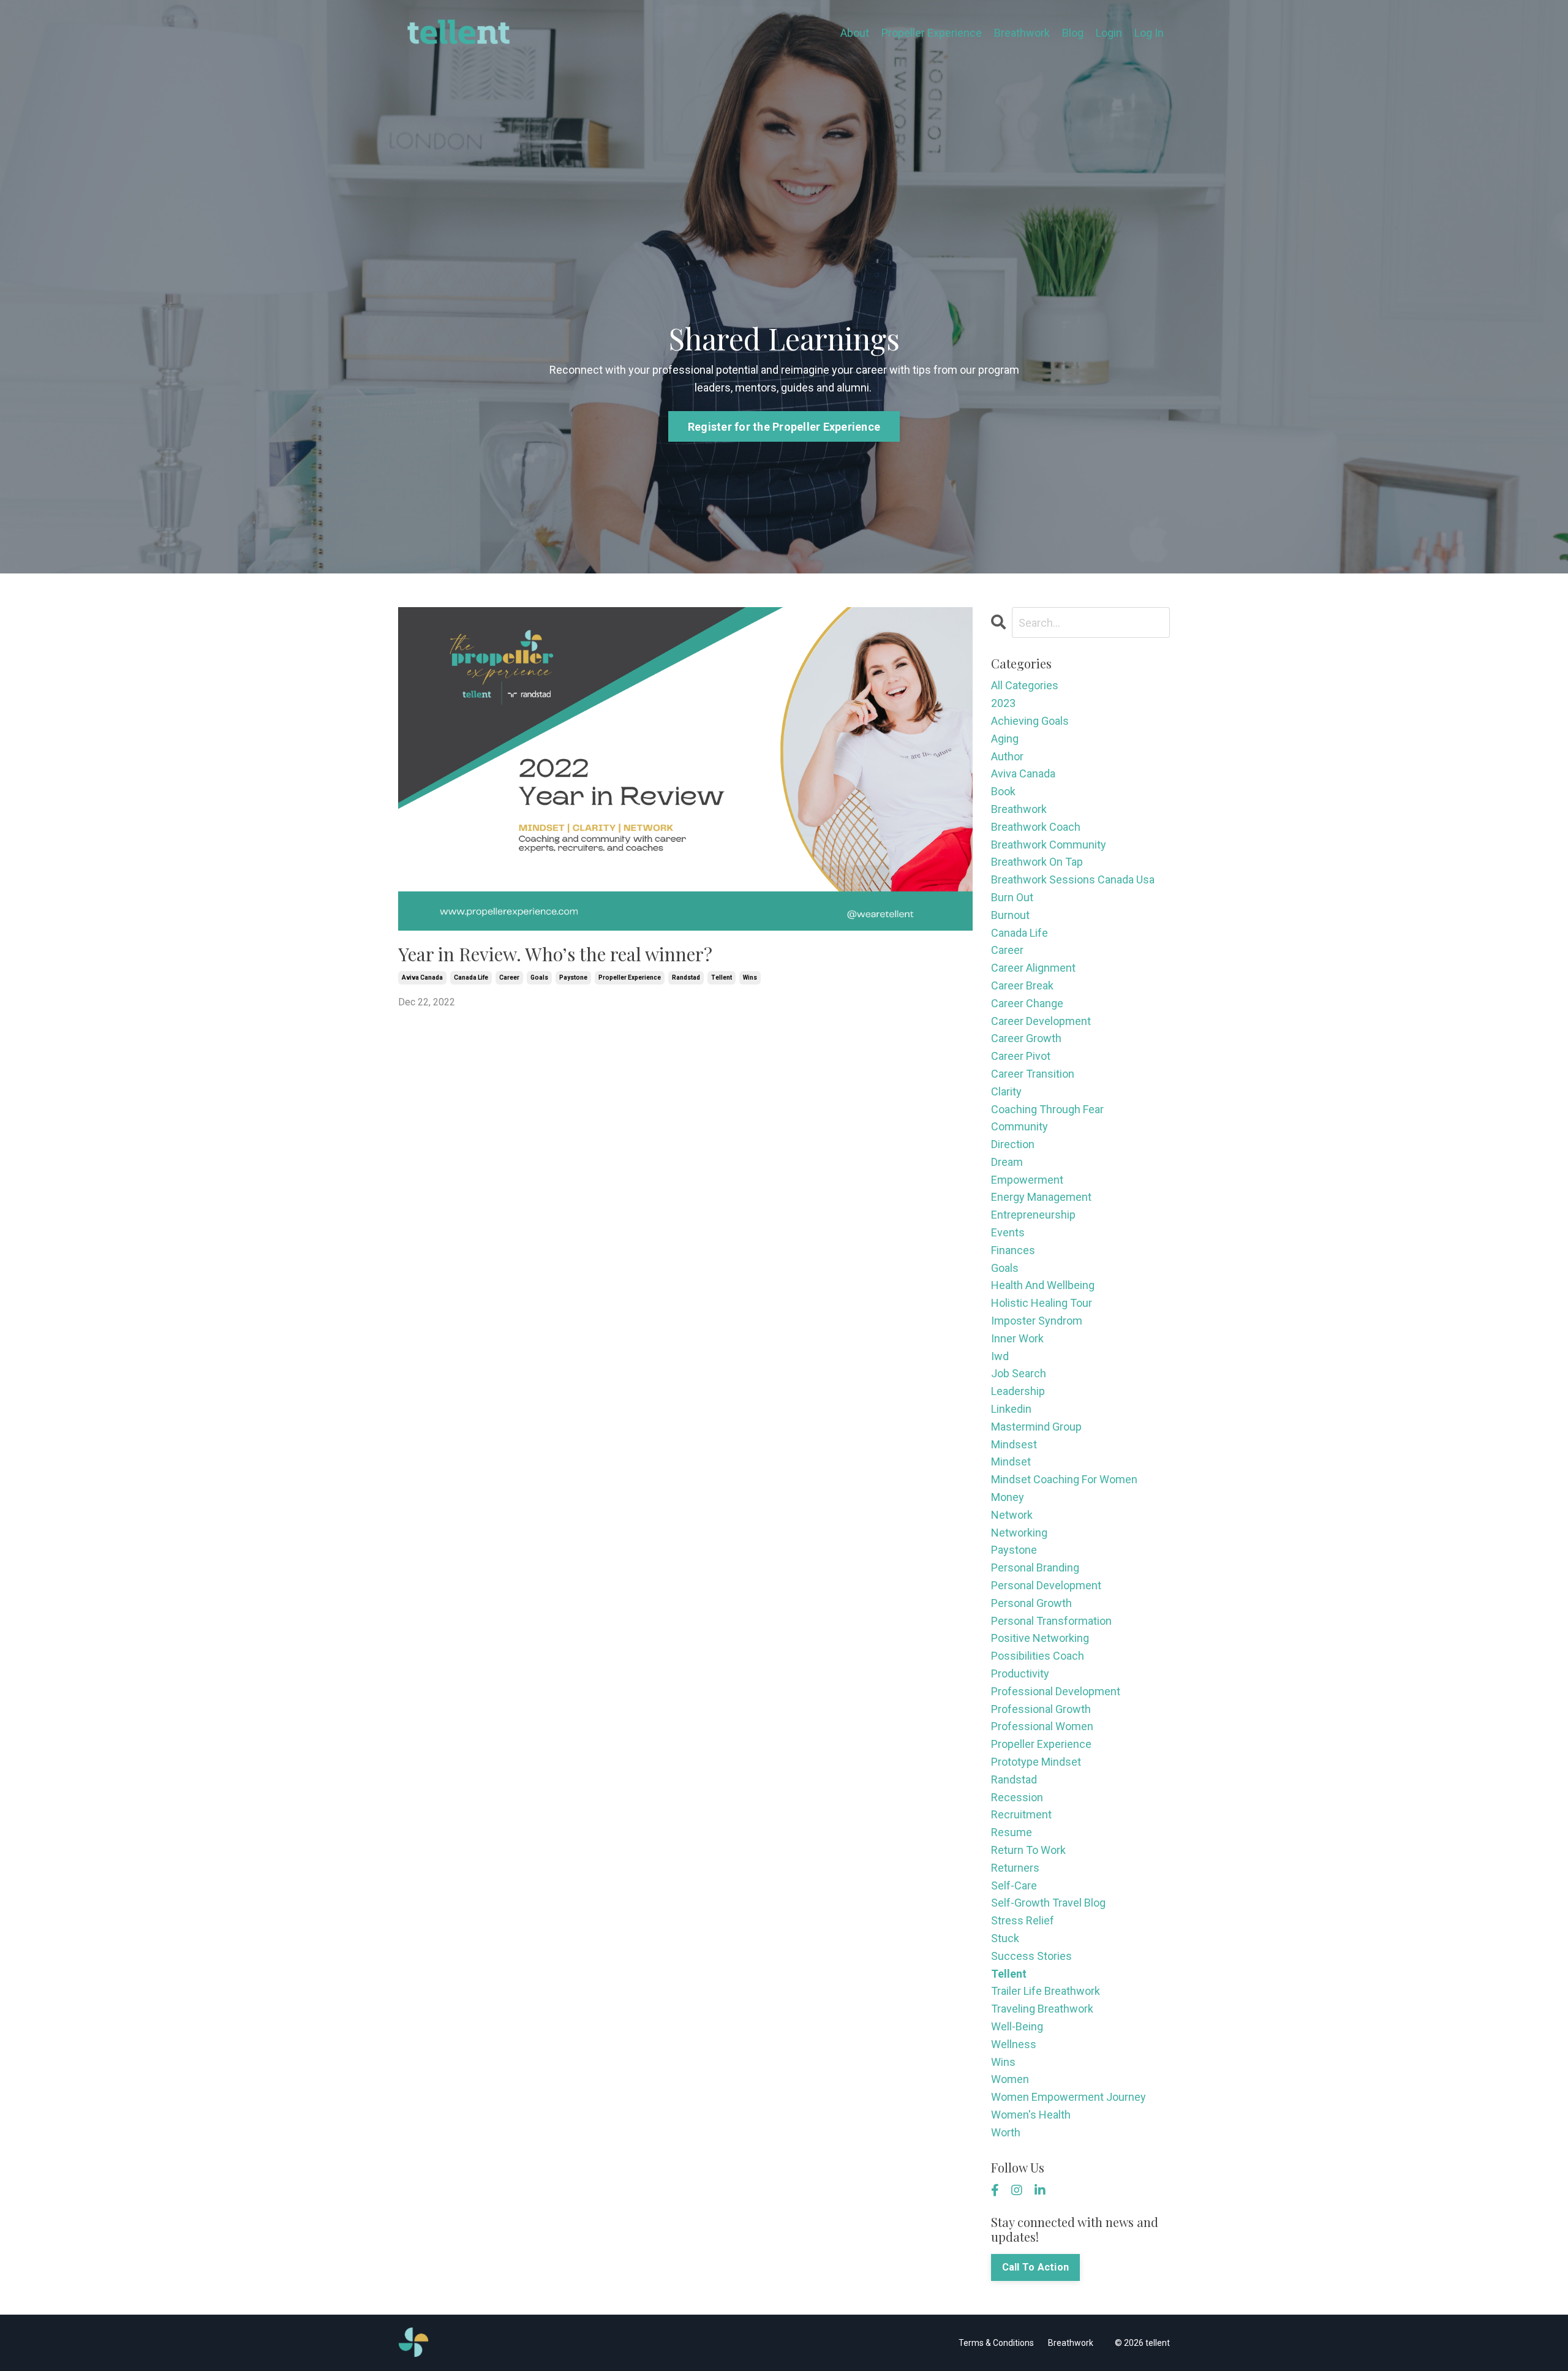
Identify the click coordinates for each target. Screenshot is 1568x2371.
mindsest (1014, 1444)
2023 (1003, 703)
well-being (1017, 2026)
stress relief (1023, 1920)
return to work (1028, 1850)
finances (1013, 1250)
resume (1012, 1832)
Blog (1073, 33)
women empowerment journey (1069, 2097)
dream (1007, 1162)
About (855, 33)
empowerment (1027, 1180)
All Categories (1025, 685)
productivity (1020, 1673)
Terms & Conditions (996, 2343)
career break (1022, 985)
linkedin (1011, 1409)
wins (750, 978)
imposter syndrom (1037, 1321)
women (1010, 2079)
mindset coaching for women (1064, 1479)
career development (1041, 1021)
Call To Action (1036, 2267)
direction (1013, 1144)
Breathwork (1022, 33)
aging (1005, 739)
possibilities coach (1038, 1656)
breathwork (1019, 809)
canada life (471, 978)
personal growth (1031, 1603)
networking (1019, 1533)
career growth (1026, 1038)
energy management (1041, 1197)
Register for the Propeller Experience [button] (784, 427)
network (1012, 1515)
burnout (1010, 915)
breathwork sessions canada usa (1073, 879)
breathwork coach (1036, 827)
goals (539, 978)
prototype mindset (1036, 1762)
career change (1027, 1003)
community (1020, 1126)
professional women (1042, 1726)
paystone (573, 978)
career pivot (1021, 1056)
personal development (1046, 1585)
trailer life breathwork (1046, 1991)
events (1008, 1232)
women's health (1031, 2115)
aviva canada (422, 978)
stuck (1005, 1938)
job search (1019, 1373)
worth (1006, 2132)
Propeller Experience (932, 33)
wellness (1014, 2044)
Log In (1149, 33)
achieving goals (1030, 721)
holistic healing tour (1042, 1303)
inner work (1017, 1338)
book (1003, 791)
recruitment (1021, 1814)
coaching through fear (1047, 1109)
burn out (1012, 897)
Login (1109, 33)
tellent (722, 978)
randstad (686, 978)
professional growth (1041, 1709)
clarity (1006, 1091)
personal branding (1035, 1567)
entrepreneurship (1033, 1215)
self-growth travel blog (1048, 1903)
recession (1017, 1797)
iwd (1000, 1356)
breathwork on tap (1037, 862)
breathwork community (1049, 845)
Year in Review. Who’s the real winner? (555, 954)
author (1007, 756)
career (509, 978)
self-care (1014, 1885)
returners (1015, 1868)
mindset (1011, 1462)
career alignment (1033, 968)
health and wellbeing (1043, 1285)
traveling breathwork (1042, 2009)
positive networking (1040, 1638)
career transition (1033, 1074)
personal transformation (1051, 1621)
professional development (1056, 1691)
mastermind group (1036, 1427)
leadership (1018, 1391)
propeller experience (630, 978)
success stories (1031, 1956)
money (1008, 1497)
